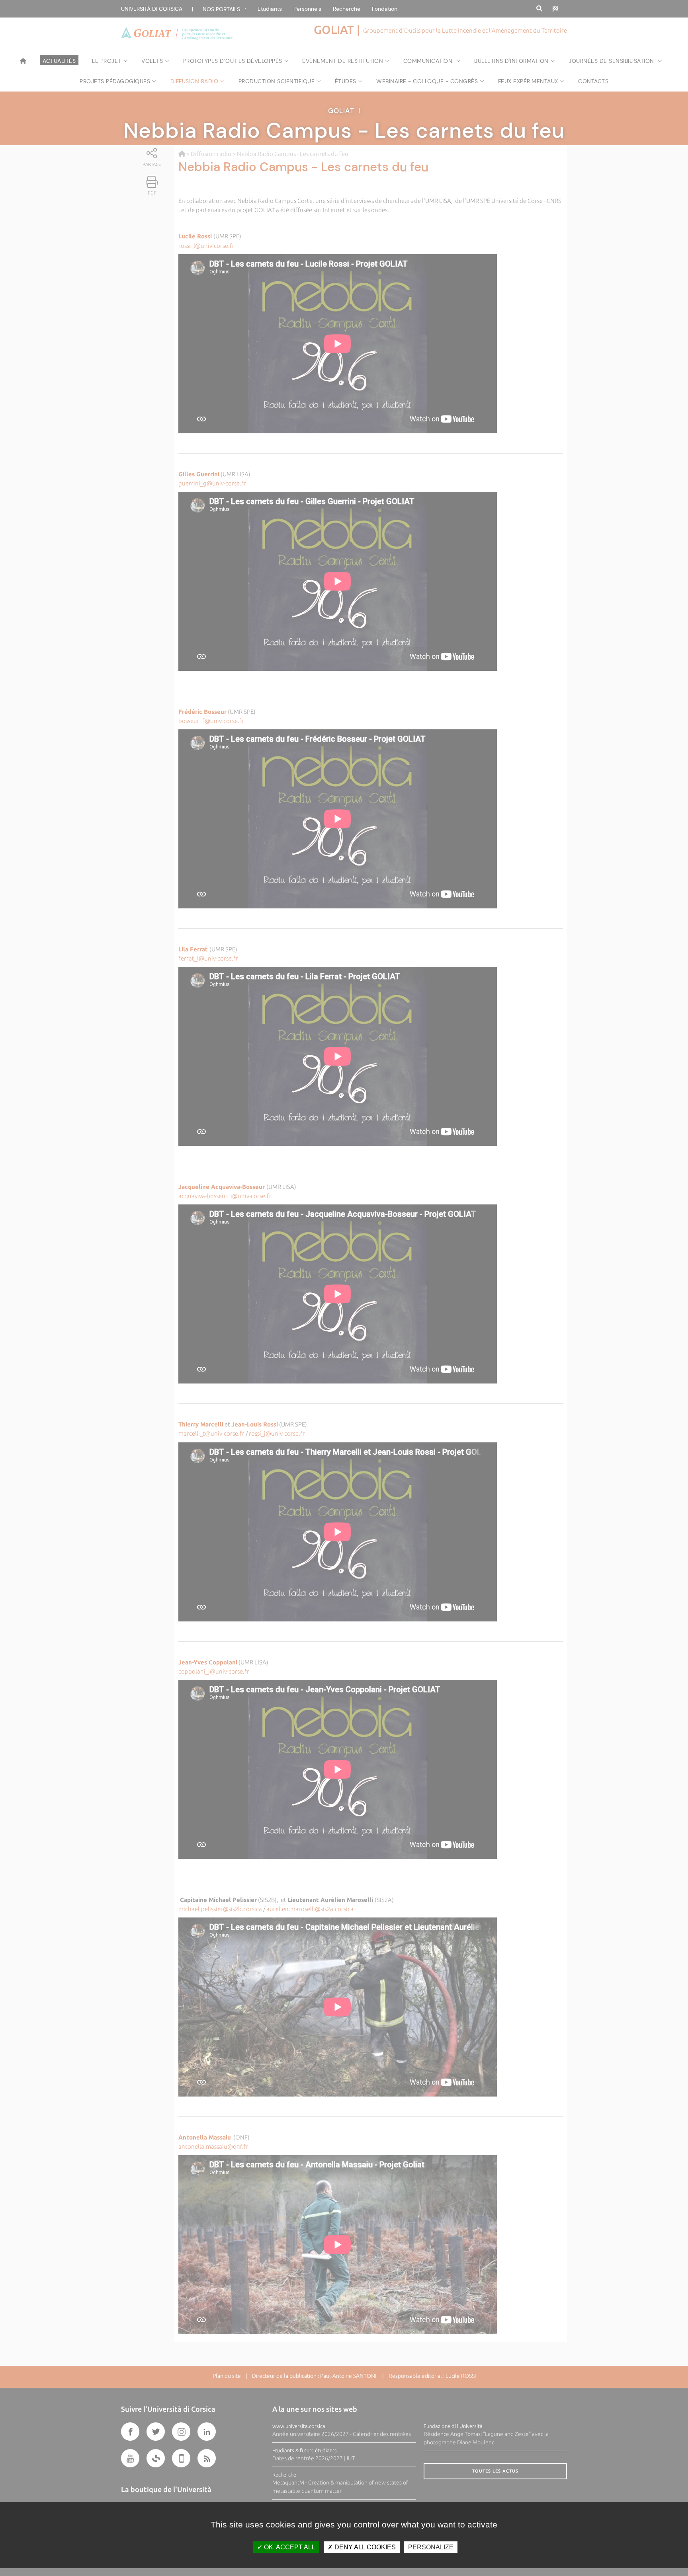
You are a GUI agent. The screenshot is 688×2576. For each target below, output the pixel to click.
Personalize (431, 2547)
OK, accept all (289, 2547)
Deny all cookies (364, 2547)
